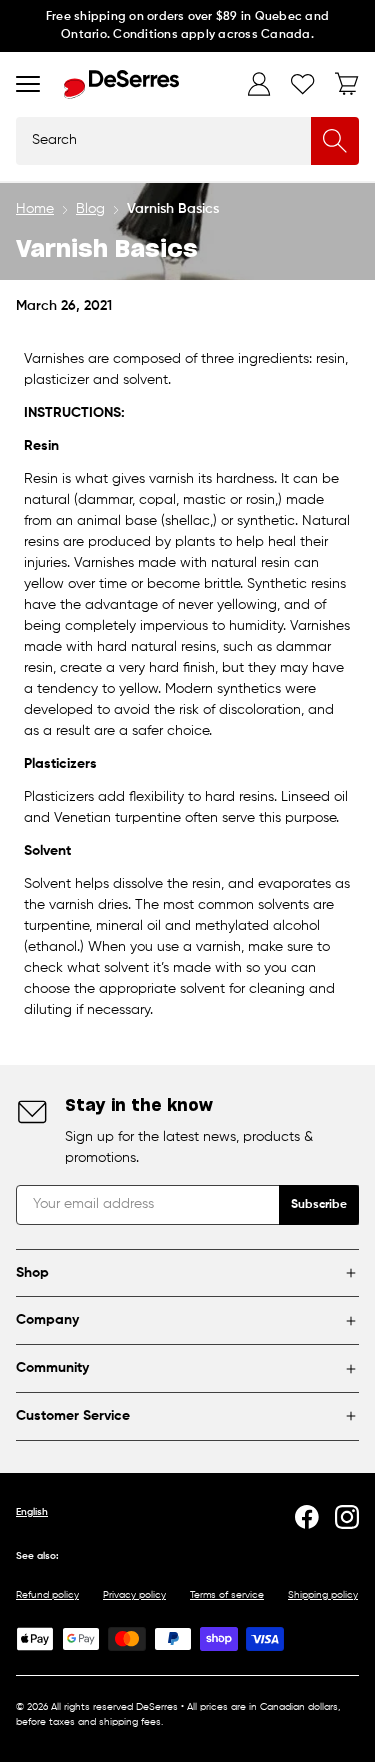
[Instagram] (347, 1517)
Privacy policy (134, 1595)
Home (35, 209)
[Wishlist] (303, 84)
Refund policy (47, 1595)
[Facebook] (307, 1517)
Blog (90, 209)
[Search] (335, 141)
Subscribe (319, 1205)
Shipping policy (323, 1595)
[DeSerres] (121, 84)
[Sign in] (259, 84)
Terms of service (227, 1595)
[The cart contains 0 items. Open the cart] (347, 84)
